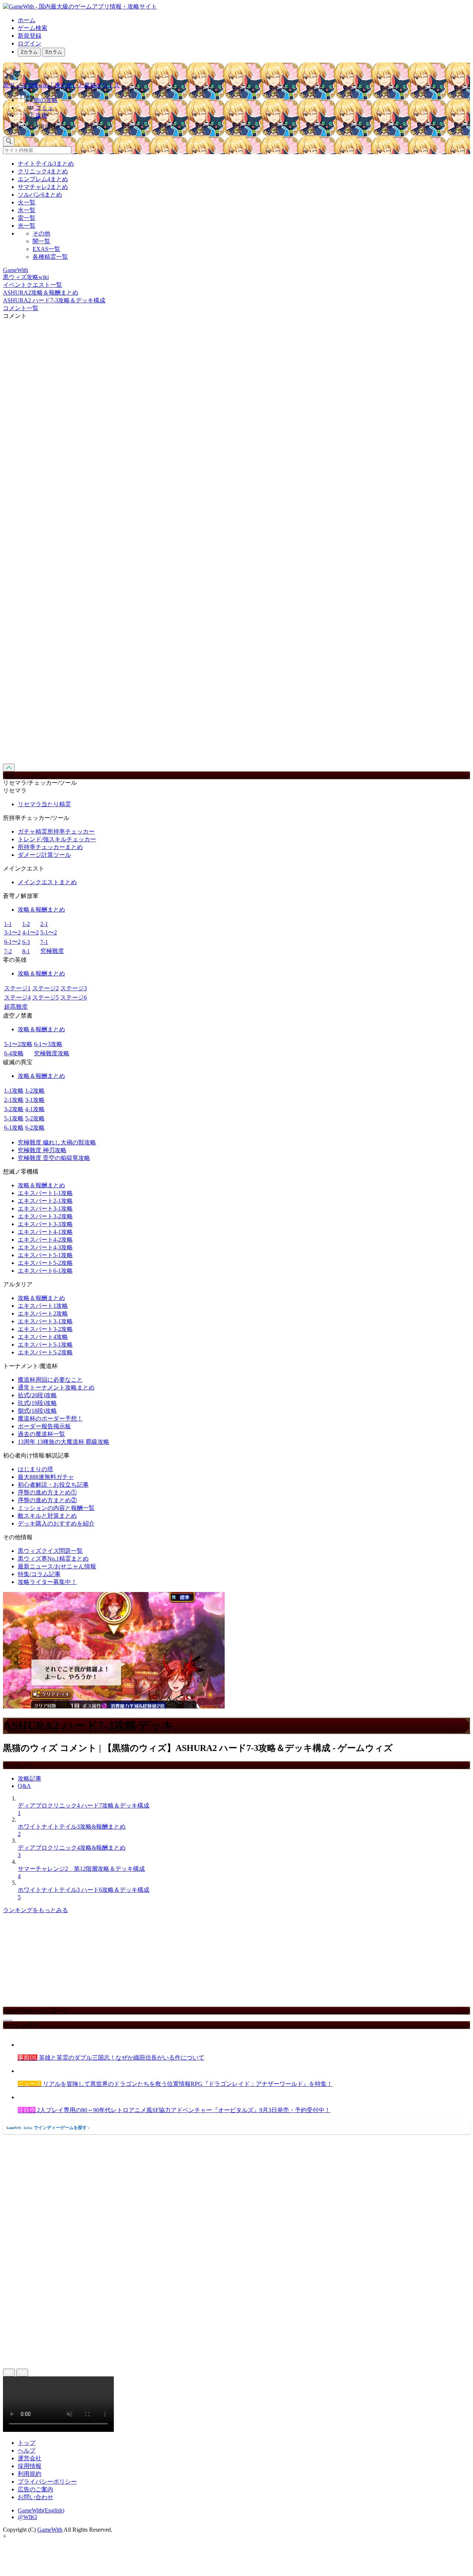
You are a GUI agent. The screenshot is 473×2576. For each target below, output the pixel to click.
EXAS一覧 (46, 249)
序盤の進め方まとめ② (47, 1500)
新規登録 (30, 36)
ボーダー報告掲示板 (44, 1426)
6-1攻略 (14, 1128)
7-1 (44, 942)
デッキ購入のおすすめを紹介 (56, 1523)
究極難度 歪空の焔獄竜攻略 (54, 1158)
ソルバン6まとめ (40, 195)
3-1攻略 (35, 1100)
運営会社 (30, 2458)
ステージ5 (45, 997)
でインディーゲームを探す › (48, 2128)
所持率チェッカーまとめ (50, 847)
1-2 (26, 924)
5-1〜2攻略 (18, 1044)
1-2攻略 (35, 1091)
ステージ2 (45, 988)
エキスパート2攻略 (43, 1314)
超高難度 (16, 1007)
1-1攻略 (14, 1091)
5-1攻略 (14, 1118)
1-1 (8, 924)
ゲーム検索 (33, 28)
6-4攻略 (14, 1053)
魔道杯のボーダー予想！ (50, 1418)
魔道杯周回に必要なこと (50, 1380)
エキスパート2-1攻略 (45, 1201)
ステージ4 (17, 997)
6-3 (26, 942)
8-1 (26, 951)
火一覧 (27, 202)
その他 (41, 233)
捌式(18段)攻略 (37, 1411)
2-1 (44, 924)
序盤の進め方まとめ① (47, 1492)
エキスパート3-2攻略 (45, 1216)
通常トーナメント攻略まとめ (56, 1387)
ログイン (30, 43)
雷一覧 (27, 218)
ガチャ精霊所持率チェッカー (56, 831)
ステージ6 (74, 997)
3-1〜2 (12, 932)
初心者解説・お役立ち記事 (53, 1485)
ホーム (27, 20)
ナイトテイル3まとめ (46, 164)
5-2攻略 (35, 1118)
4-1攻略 (35, 1109)
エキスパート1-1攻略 (45, 1193)
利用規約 (30, 2474)
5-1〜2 (49, 932)
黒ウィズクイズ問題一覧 (50, 1551)
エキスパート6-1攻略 (45, 1271)
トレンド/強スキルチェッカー (57, 839)
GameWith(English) (41, 2510)
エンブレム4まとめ (43, 179)
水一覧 (27, 210)
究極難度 (52, 951)
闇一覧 (41, 241)
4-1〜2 (30, 932)
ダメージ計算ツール (44, 855)
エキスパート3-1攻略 (45, 1209)
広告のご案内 (35, 2489)
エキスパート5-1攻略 (45, 1255)
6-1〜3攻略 (48, 1044)
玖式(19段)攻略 (37, 1403)
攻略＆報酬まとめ (41, 909)
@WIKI (27, 2517)
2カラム (29, 52)
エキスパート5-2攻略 (45, 1263)
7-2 (8, 951)
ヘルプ (27, 2451)
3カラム (54, 52)
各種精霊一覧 (50, 257)
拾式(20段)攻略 (37, 1395)
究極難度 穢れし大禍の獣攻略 (57, 1142)
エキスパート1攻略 (43, 1306)
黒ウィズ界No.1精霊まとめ (53, 1559)
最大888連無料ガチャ (46, 1477)
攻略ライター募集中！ (47, 1582)
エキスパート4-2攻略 (45, 1240)
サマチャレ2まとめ (43, 187)
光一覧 (27, 226)
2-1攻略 (14, 1100)
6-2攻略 (35, 1128)
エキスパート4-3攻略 (45, 1247)
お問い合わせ (35, 2497)
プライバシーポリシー (47, 2482)
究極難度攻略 (52, 1053)
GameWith (50, 2530)
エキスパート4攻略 (43, 1337)
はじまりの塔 (35, 1469)
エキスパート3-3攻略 (45, 1224)
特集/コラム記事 (39, 1574)
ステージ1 (17, 988)
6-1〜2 (12, 942)
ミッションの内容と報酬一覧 (56, 1508)
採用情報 (30, 2466)
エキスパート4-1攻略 (45, 1232)
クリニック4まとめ (43, 171)
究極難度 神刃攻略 (42, 1150)
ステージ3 (74, 988)
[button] (244, 125)
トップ (27, 2443)
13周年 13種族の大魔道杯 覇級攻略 (64, 1442)
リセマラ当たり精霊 (44, 804)
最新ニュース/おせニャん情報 (57, 1566)
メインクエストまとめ (47, 882)
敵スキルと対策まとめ (47, 1516)
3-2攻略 (14, 1109)
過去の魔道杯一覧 (41, 1434)
